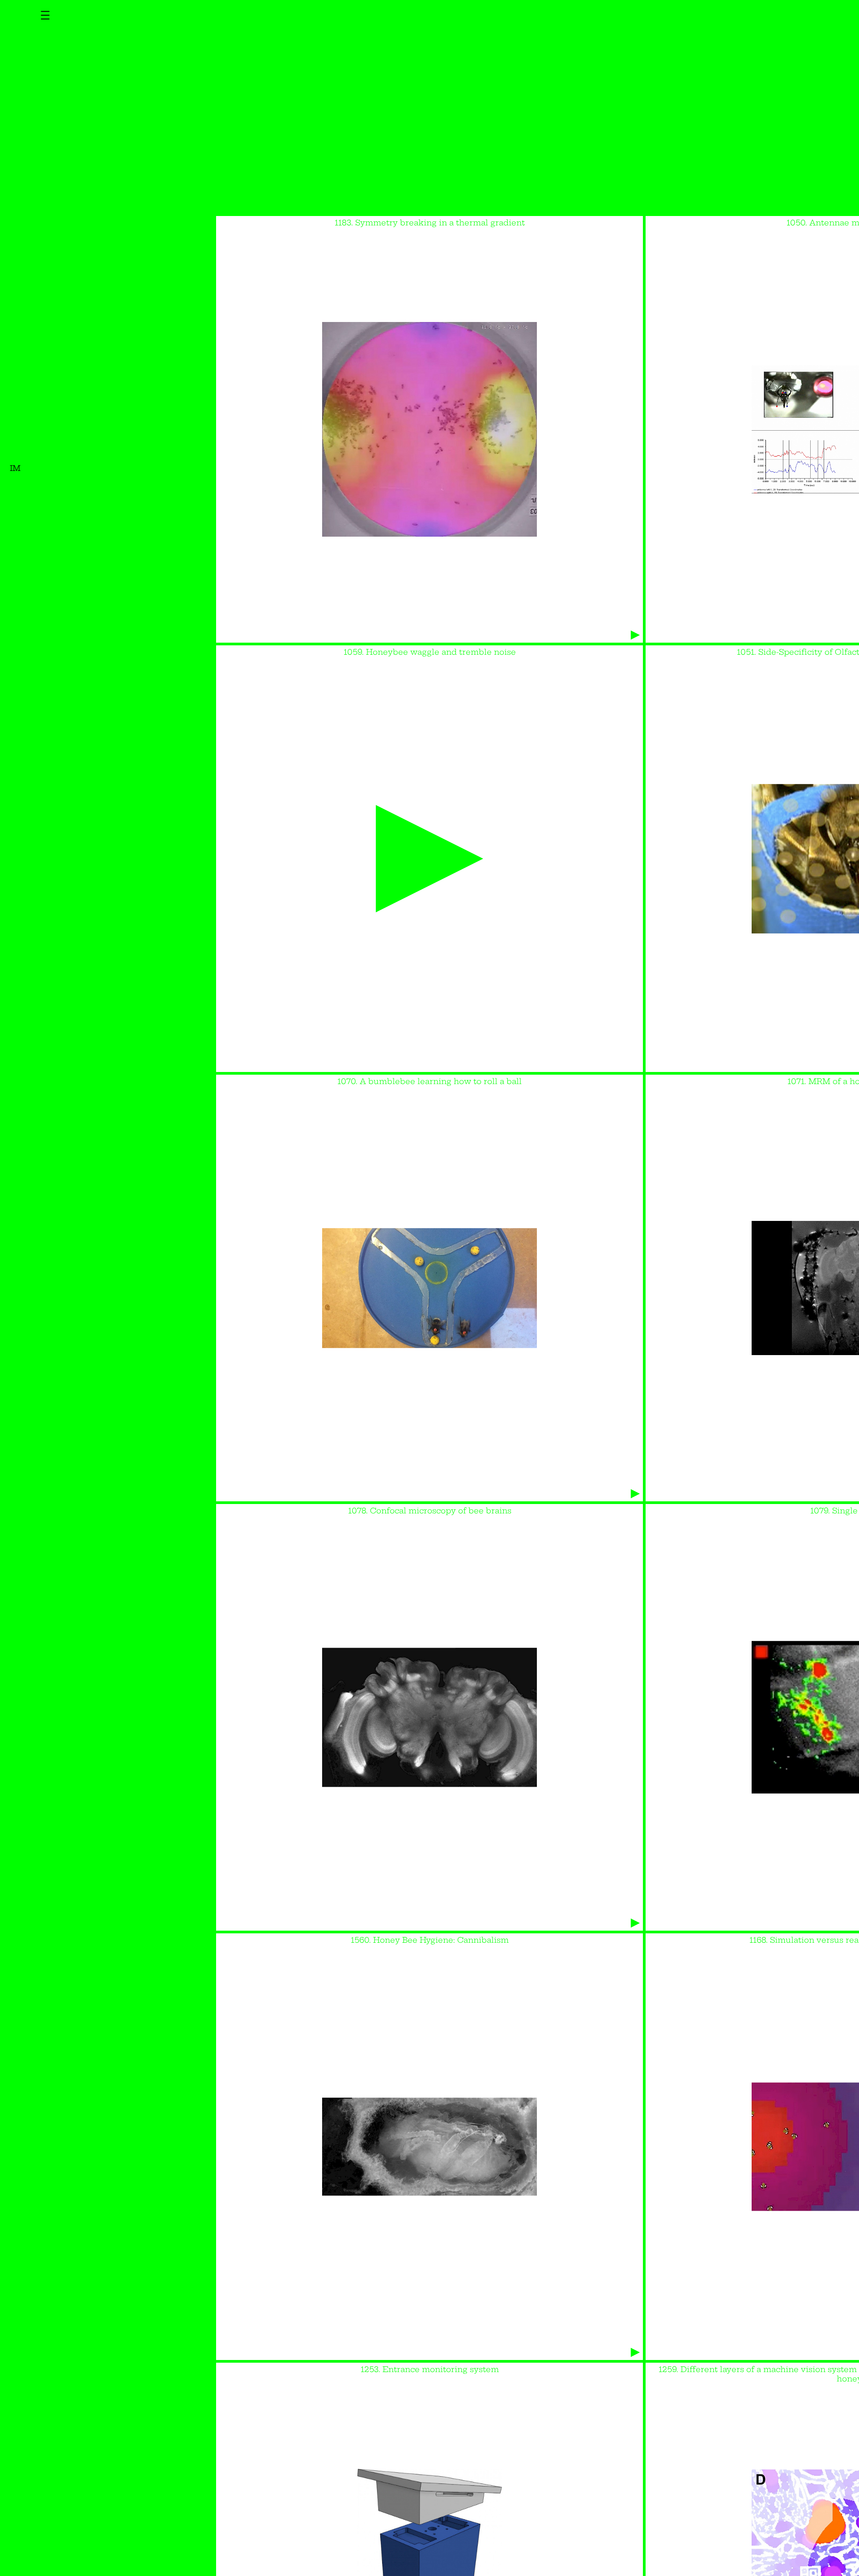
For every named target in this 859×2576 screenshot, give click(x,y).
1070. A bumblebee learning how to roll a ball (429, 1081)
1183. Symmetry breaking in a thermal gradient (430, 222)
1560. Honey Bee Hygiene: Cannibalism (430, 1940)
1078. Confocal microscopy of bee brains (430, 1510)
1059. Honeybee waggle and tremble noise (430, 652)
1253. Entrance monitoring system (430, 2369)
